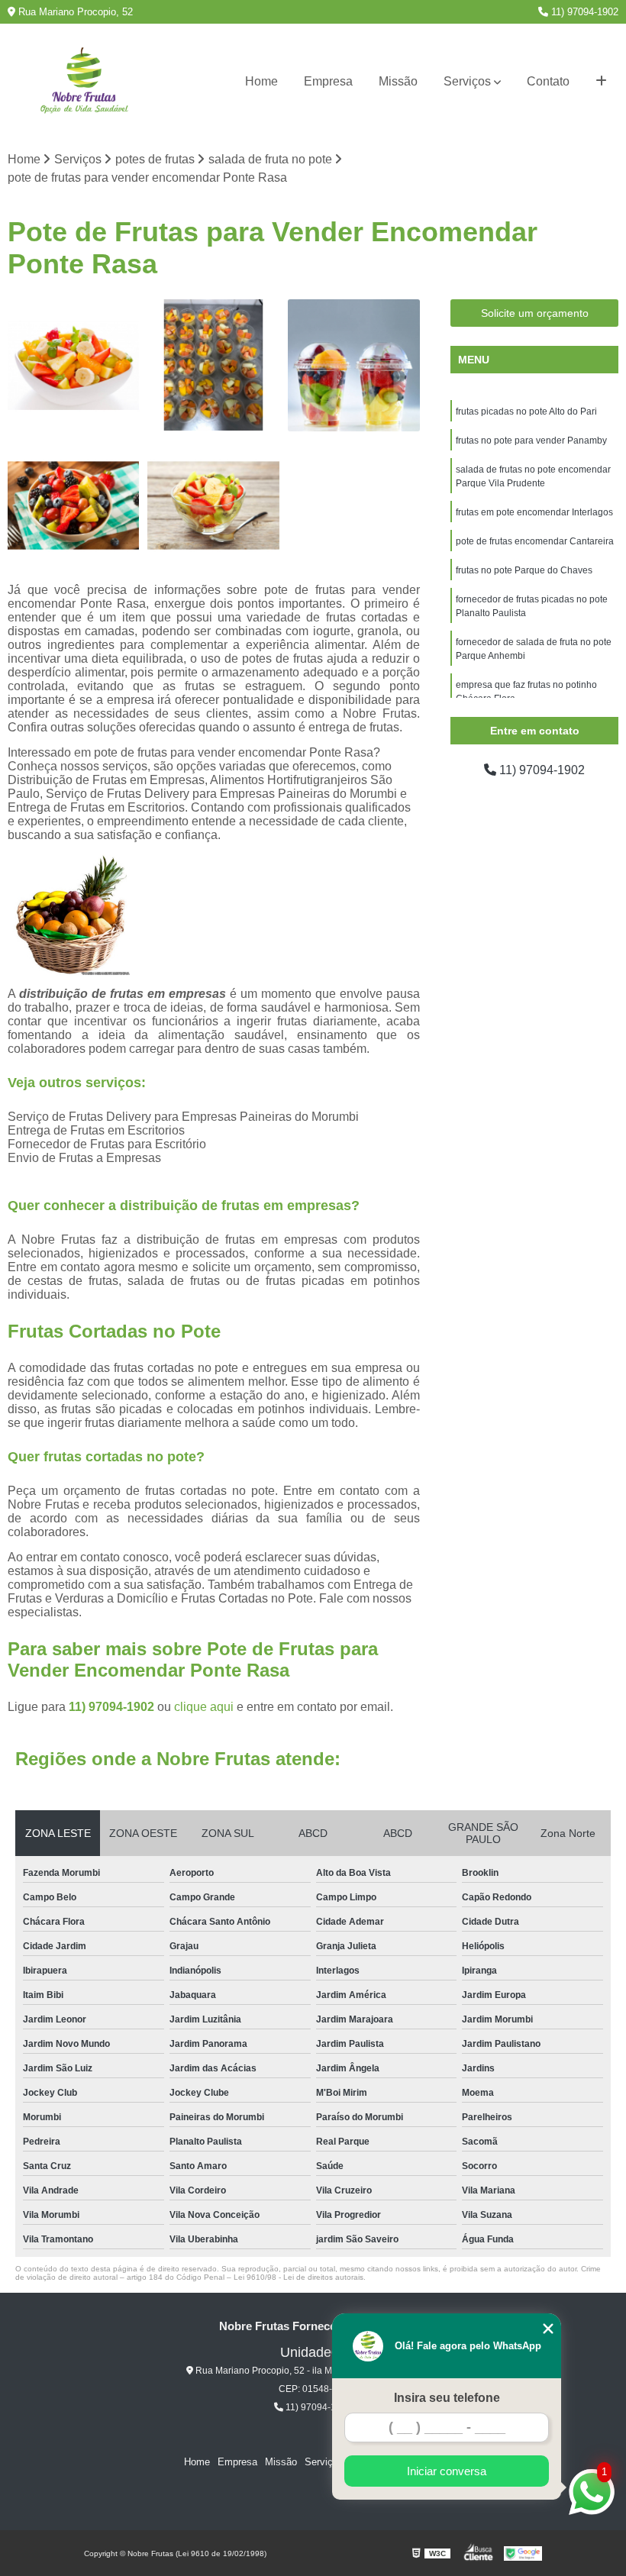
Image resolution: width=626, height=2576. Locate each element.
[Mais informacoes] (601, 82)
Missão (398, 81)
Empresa (328, 81)
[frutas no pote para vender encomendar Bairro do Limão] (354, 365)
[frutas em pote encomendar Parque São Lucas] (213, 505)
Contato (548, 81)
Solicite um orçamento (535, 313)
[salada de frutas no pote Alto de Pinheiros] (213, 365)
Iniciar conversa (447, 2471)
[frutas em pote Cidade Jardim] (74, 505)
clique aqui (204, 1707)
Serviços (467, 81)
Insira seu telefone (447, 2398)
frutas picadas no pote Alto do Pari (526, 412)
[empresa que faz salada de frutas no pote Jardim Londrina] (74, 365)
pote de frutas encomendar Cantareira (535, 541)
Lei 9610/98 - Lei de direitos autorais (298, 2277)
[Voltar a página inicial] (84, 82)
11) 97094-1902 (583, 12)
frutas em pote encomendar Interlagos (534, 512)
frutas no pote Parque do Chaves (524, 570)
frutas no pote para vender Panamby (531, 441)
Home (261, 81)
